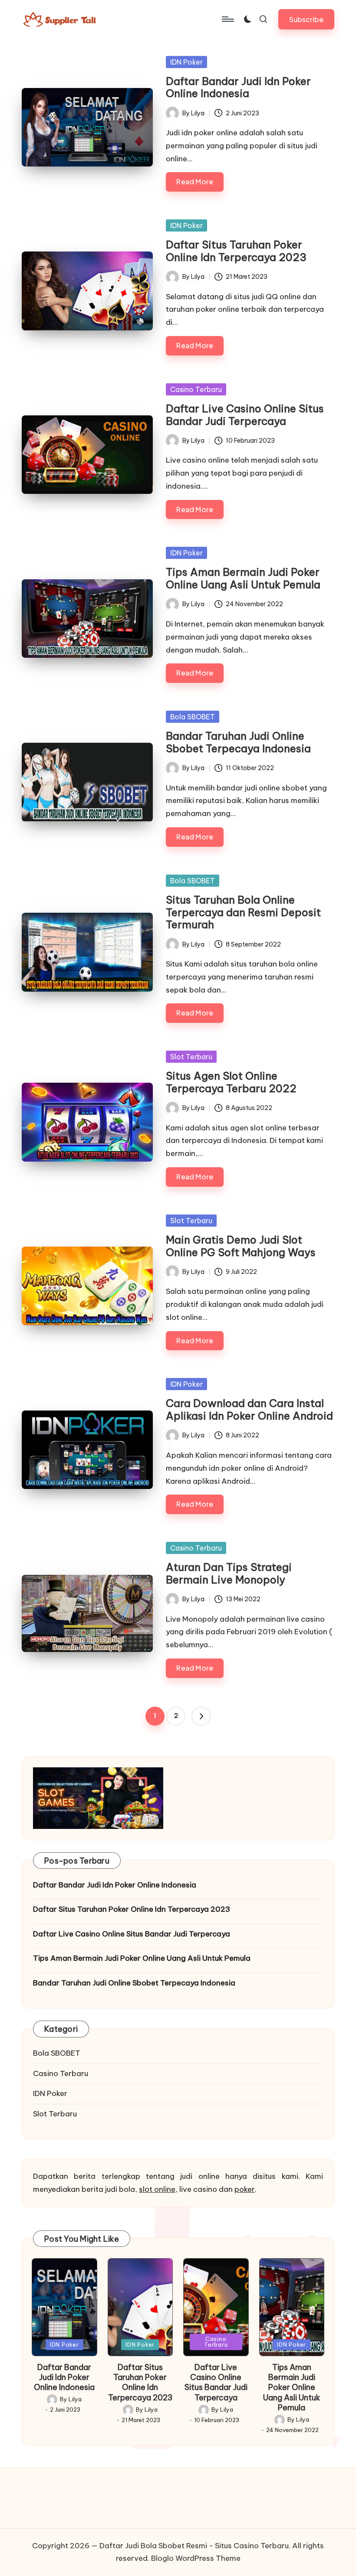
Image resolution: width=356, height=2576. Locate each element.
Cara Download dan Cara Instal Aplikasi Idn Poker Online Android (249, 1409)
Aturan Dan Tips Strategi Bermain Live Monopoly (229, 1573)
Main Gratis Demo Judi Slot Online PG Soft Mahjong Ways (241, 1246)
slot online (157, 2189)
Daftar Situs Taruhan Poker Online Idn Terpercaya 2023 (236, 251)
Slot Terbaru (191, 1057)
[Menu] (227, 19)
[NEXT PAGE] (201, 1716)
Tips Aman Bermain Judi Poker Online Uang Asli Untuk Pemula (243, 578)
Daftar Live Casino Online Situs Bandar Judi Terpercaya (245, 415)
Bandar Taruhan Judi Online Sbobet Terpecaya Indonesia (238, 742)
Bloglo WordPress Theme (196, 2558)
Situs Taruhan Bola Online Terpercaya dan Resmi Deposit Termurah (243, 912)
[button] (306, 19)
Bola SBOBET (193, 717)
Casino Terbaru (196, 389)
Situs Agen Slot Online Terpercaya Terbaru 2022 (231, 1082)
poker (245, 2189)
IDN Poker (186, 62)
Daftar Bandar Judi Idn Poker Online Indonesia (238, 87)
